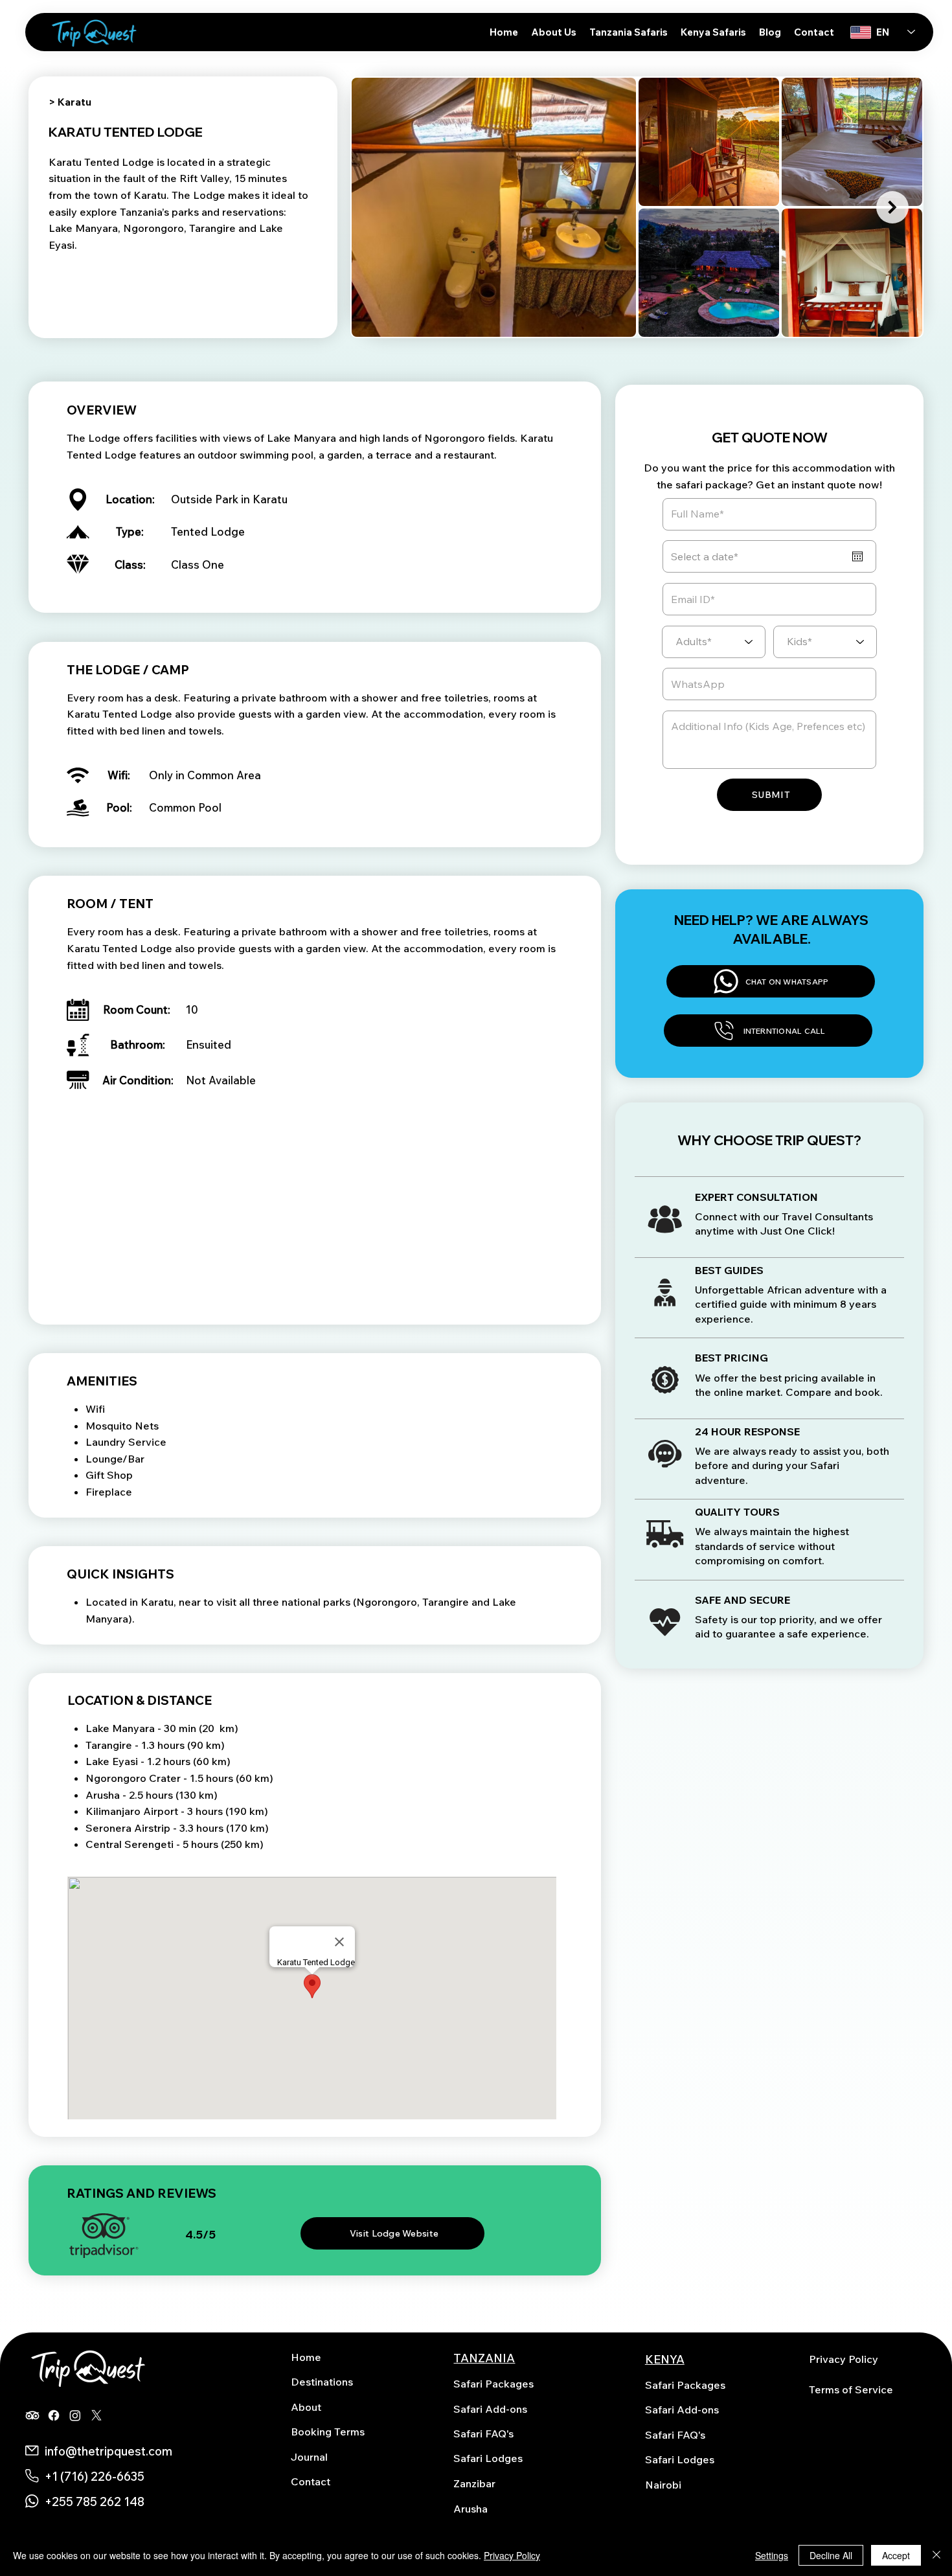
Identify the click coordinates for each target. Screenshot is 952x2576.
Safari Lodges (488, 2458)
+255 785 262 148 (95, 2502)
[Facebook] (54, 2415)
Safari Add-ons (490, 2409)
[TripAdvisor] (32, 2415)
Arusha (470, 2509)
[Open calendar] (857, 556)
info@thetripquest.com (108, 2451)
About (306, 2407)
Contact (311, 2481)
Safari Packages (493, 2384)
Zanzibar (474, 2483)
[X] (96, 2415)
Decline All (831, 2555)
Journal (309, 2457)
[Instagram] (75, 2415)
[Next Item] (892, 207)
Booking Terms (328, 2432)
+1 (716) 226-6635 (95, 2476)
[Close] (936, 2555)
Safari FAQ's (483, 2434)
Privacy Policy (844, 2359)
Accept (896, 2555)
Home (306, 2357)
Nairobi (663, 2485)
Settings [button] (772, 2555)
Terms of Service (851, 2389)
